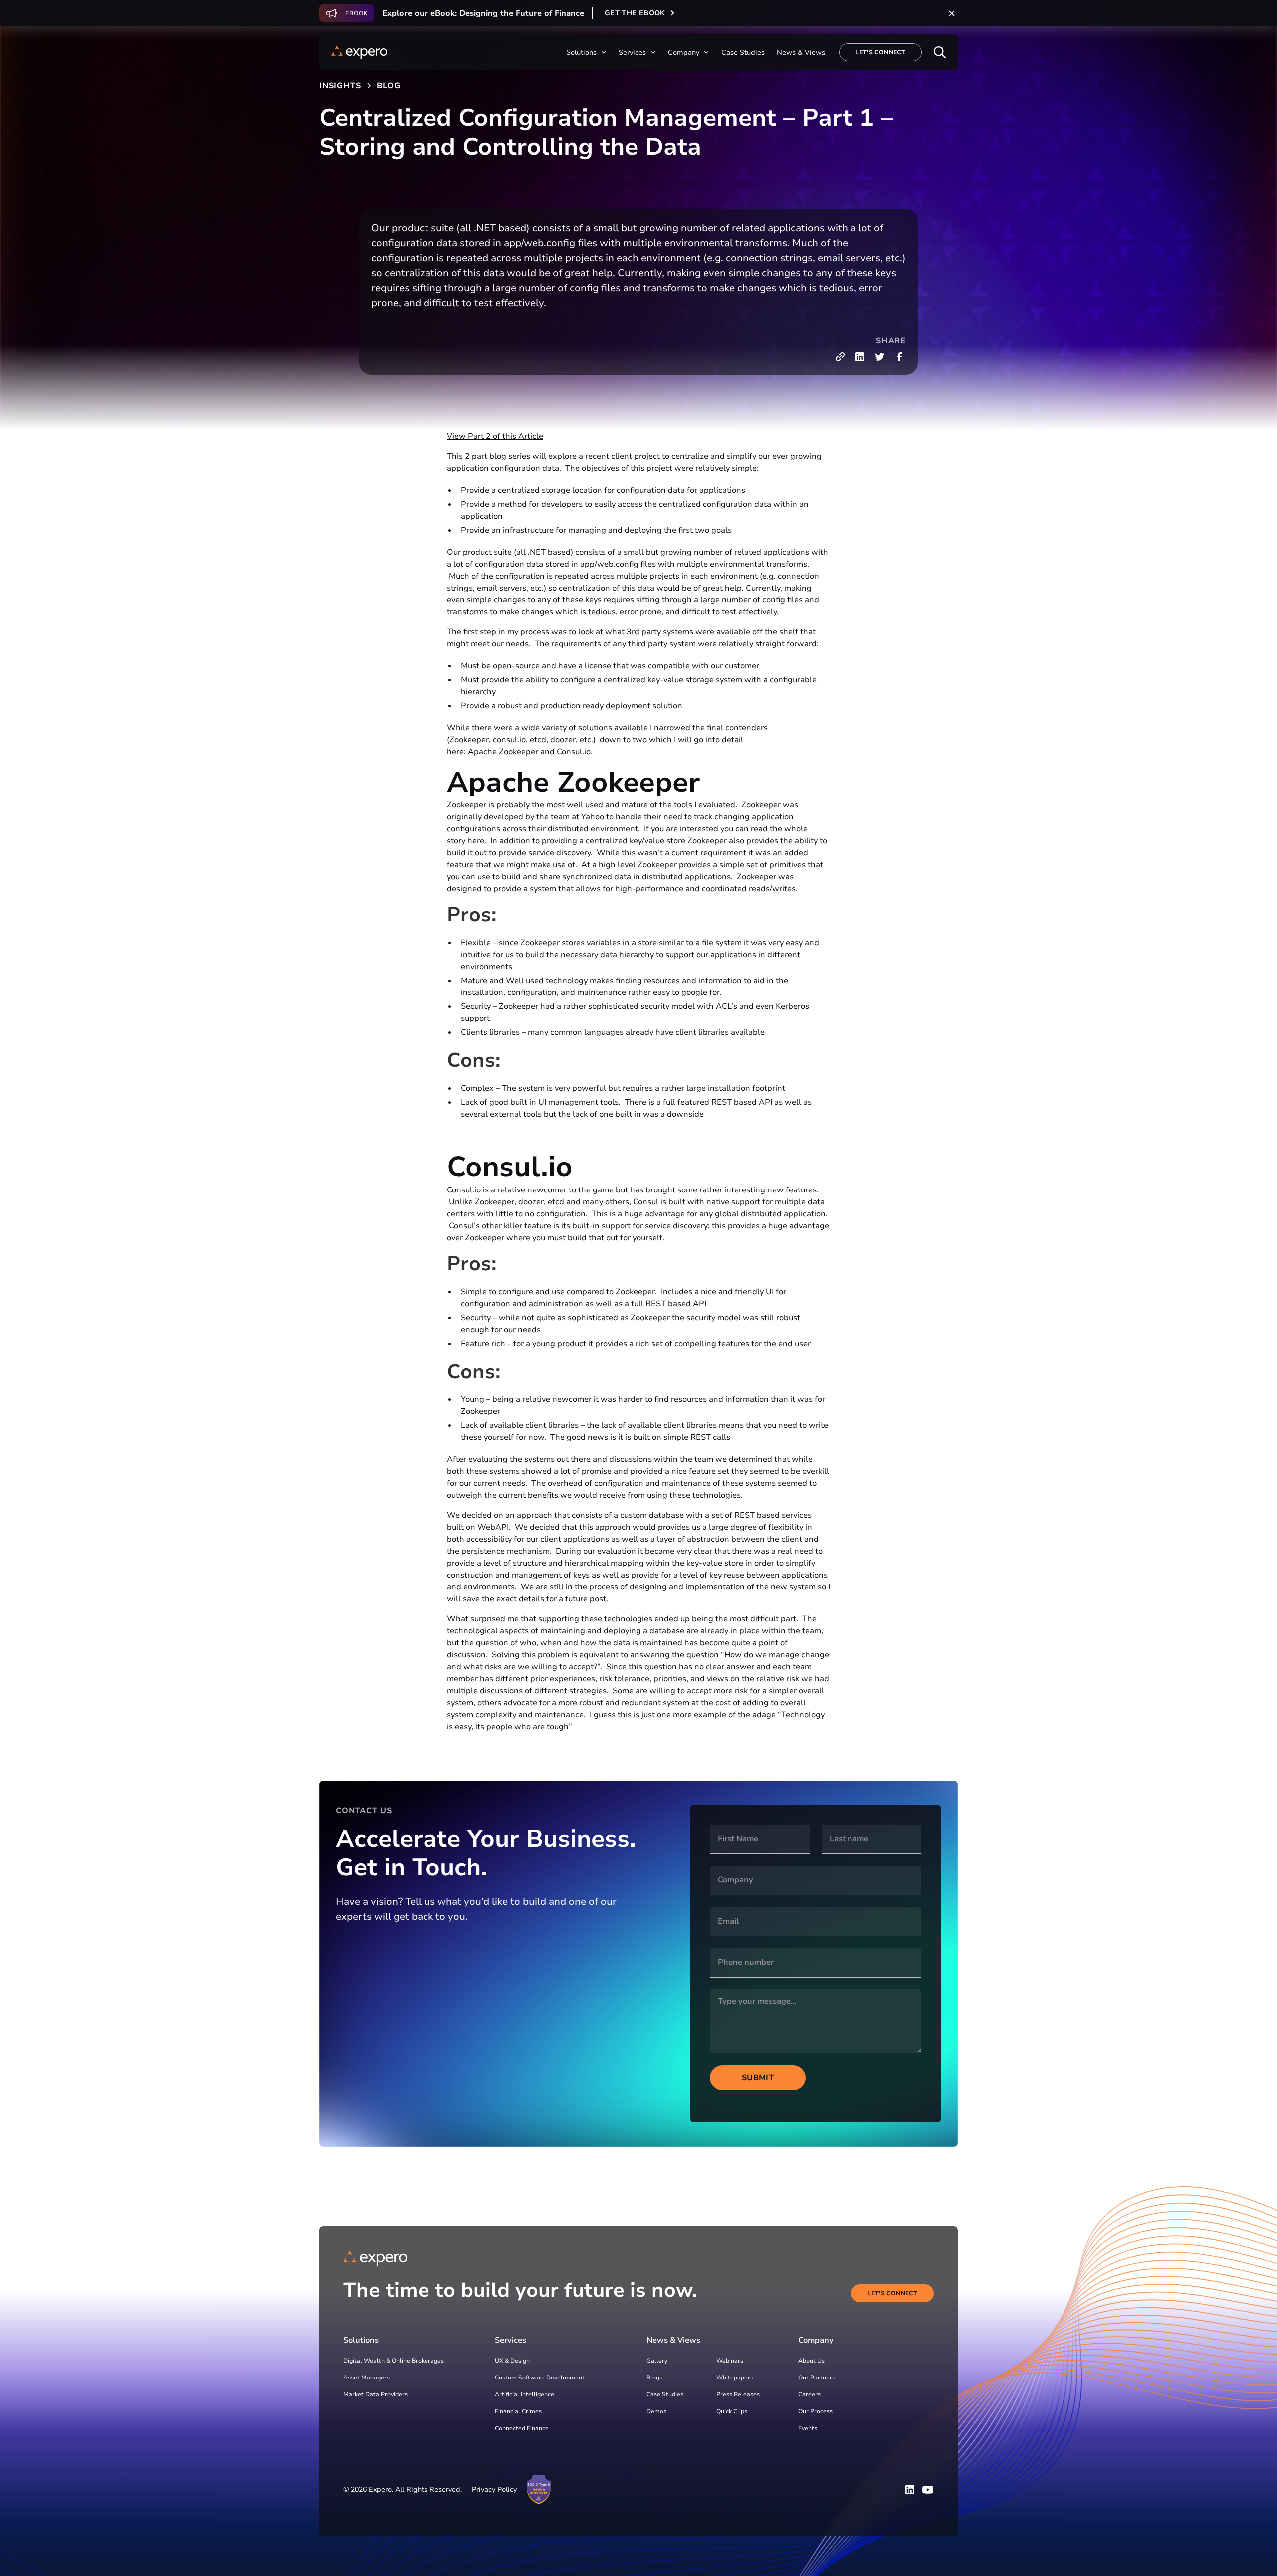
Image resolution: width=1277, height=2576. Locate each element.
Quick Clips (732, 2411)
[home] (359, 52)
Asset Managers (366, 2378)
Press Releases (738, 2394)
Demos (656, 2411)
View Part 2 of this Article (495, 436)
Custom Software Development (540, 2378)
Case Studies (665, 2394)
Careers (809, 2394)
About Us (811, 2361)
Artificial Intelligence (525, 2394)
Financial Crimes (518, 2411)
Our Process (815, 2411)
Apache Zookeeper (503, 752)
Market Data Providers (375, 2394)
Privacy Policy (494, 2489)
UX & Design (512, 2361)
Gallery (657, 2361)
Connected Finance (522, 2428)
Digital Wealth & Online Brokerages (394, 2361)
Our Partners (817, 2378)
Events (808, 2428)
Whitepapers (735, 2378)
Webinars (730, 2361)
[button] (586, 53)
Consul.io (574, 752)
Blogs (654, 2378)
